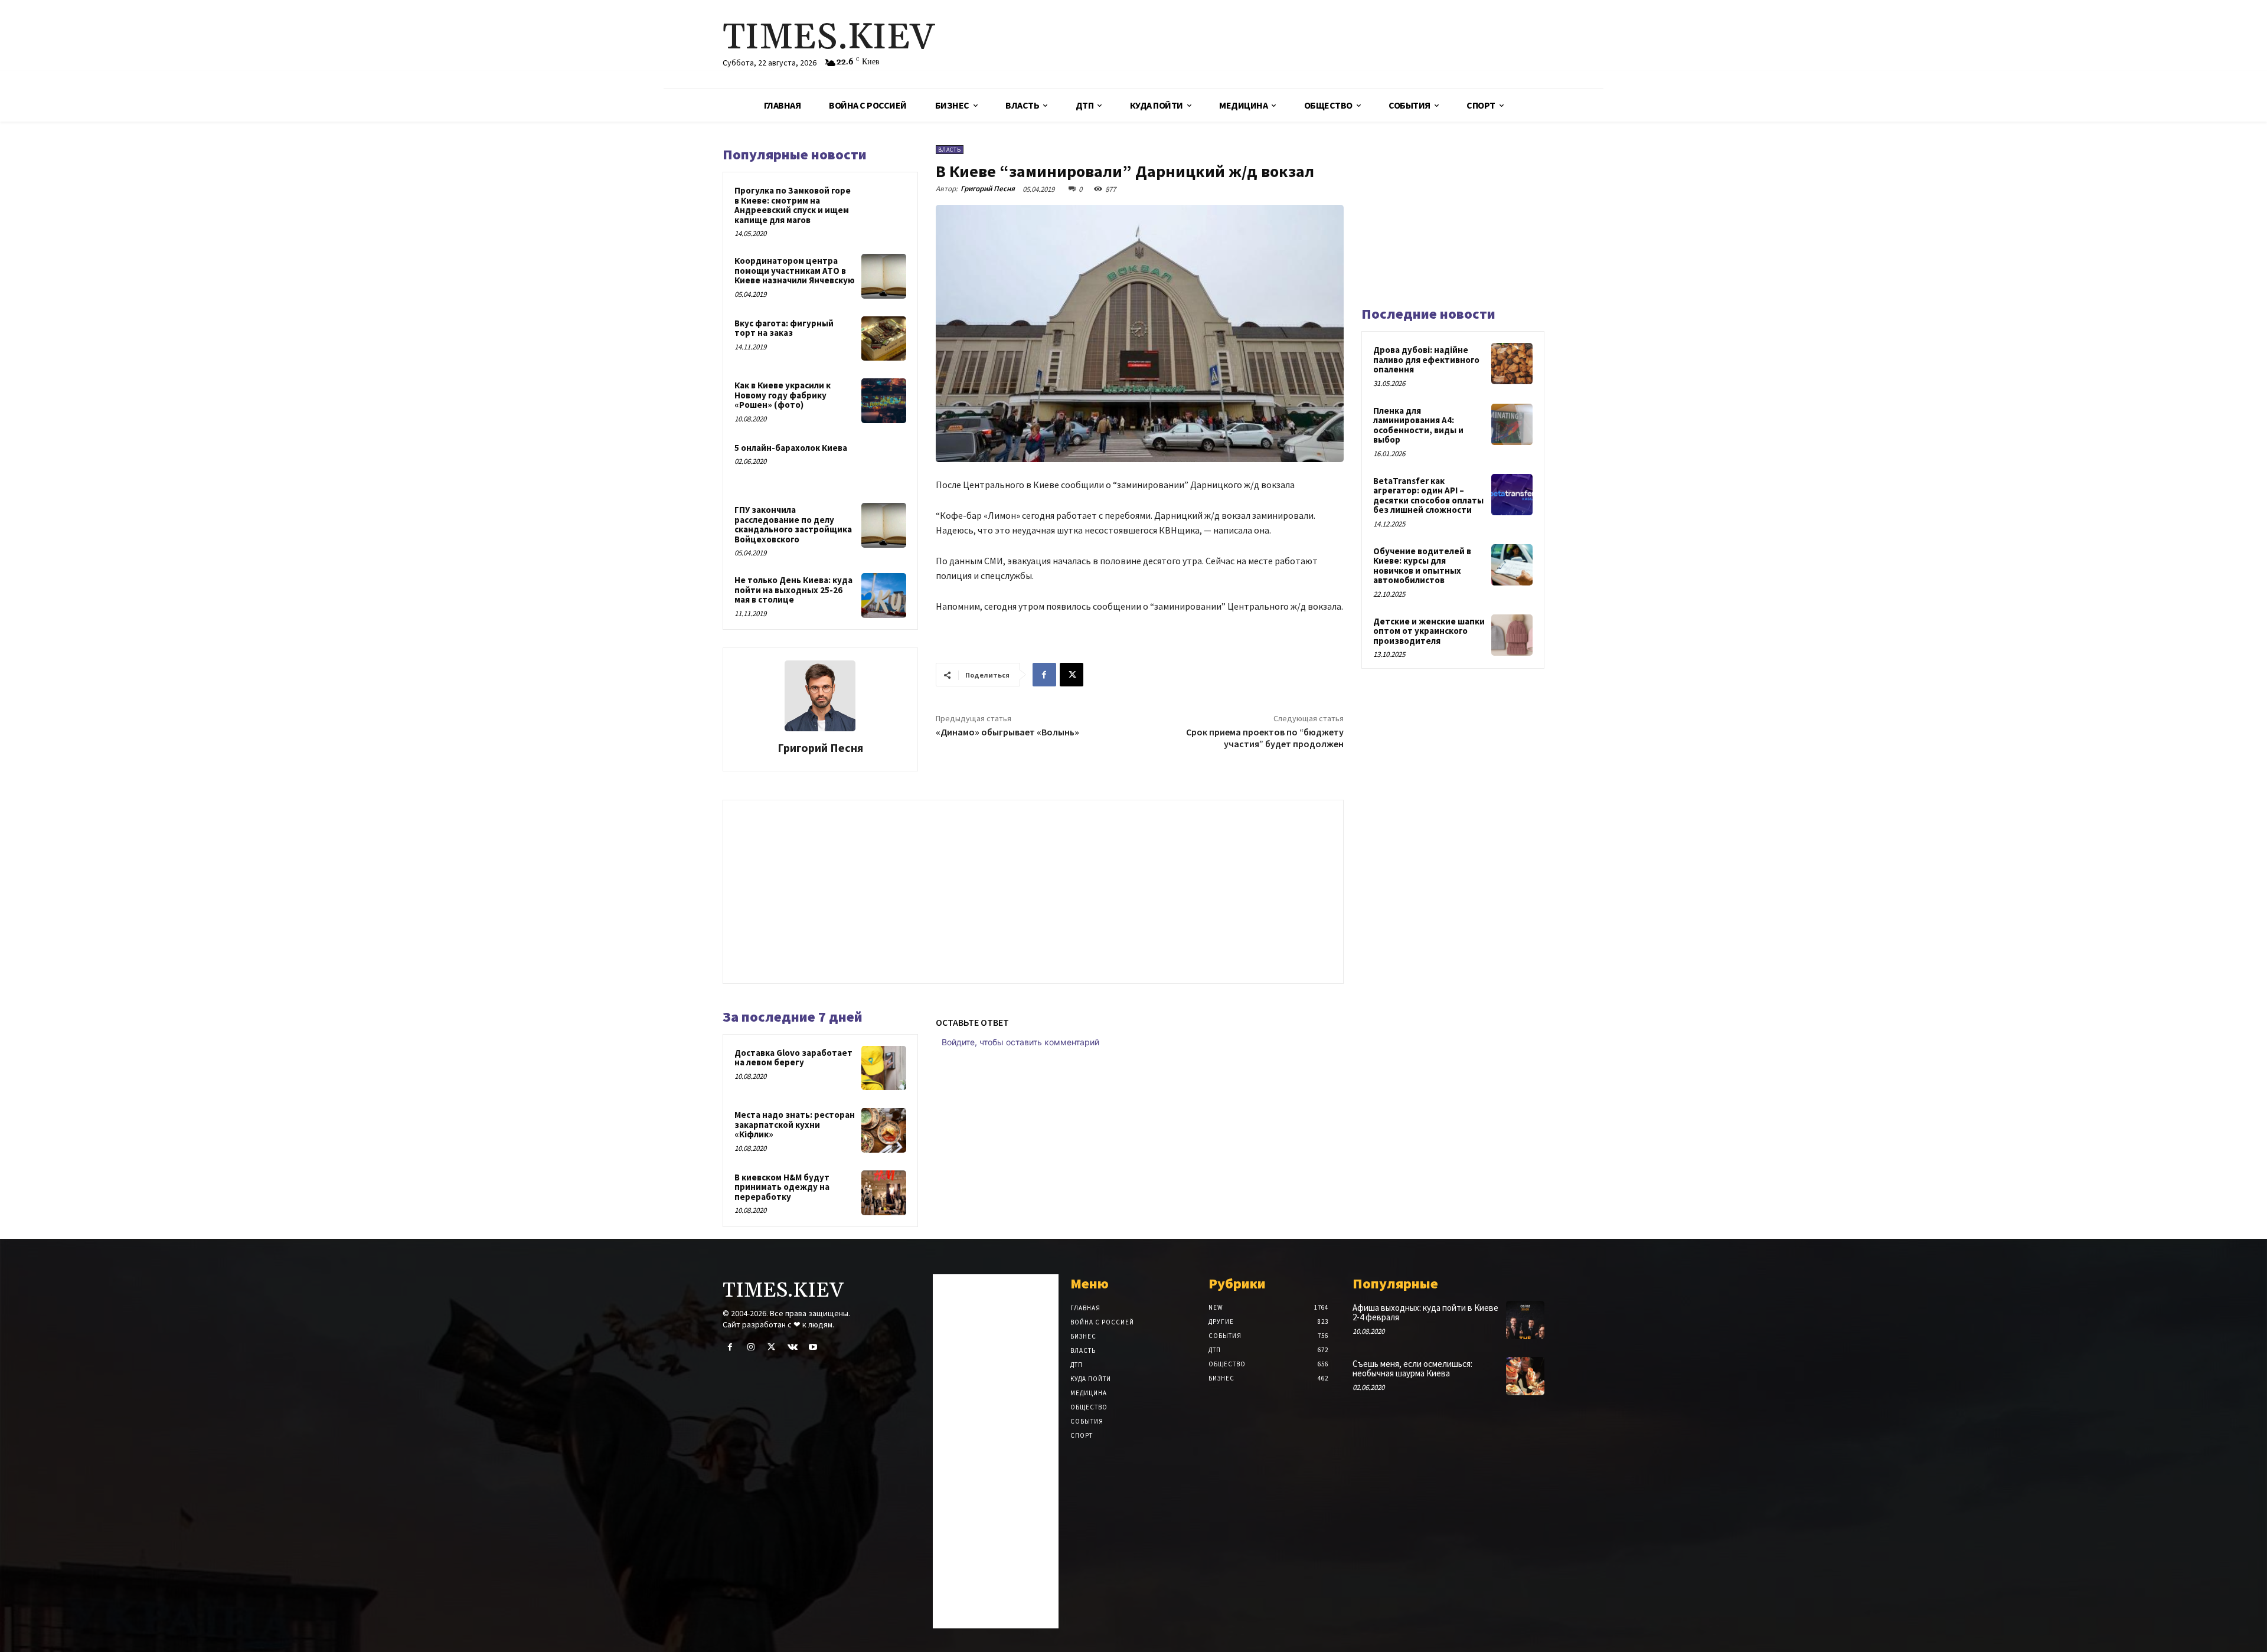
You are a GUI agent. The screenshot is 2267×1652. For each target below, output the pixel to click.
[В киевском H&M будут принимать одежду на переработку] (884, 1193)
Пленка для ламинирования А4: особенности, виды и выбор (1418, 425)
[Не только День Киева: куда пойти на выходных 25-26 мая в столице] (884, 596)
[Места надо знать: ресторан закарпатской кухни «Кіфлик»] (884, 1130)
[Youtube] (813, 1347)
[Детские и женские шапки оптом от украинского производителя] (1512, 635)
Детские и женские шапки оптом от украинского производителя (1429, 631)
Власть (950, 150)
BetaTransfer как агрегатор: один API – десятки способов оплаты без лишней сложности (1428, 495)
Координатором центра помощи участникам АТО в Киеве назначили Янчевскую (795, 270)
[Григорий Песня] (820, 696)
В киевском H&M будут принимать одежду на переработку (782, 1187)
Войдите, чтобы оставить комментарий (1020, 1042)
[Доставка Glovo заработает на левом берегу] (884, 1068)
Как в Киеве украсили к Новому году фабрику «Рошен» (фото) (783, 395)
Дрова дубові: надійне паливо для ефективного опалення (1426, 359)
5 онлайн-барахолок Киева (791, 448)
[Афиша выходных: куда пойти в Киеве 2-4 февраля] (1525, 1320)
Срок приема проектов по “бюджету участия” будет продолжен (1265, 737)
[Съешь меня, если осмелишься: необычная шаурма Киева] (1525, 1376)
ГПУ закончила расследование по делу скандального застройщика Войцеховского (793, 524)
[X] (1072, 675)
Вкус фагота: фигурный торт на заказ (784, 328)
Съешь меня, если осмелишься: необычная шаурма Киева (1412, 1369)
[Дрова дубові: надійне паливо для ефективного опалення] (1512, 364)
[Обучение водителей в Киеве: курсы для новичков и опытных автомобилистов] (1512, 565)
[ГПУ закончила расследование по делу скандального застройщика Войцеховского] (884, 525)
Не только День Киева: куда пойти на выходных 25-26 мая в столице (793, 590)
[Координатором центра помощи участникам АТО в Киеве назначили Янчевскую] (884, 276)
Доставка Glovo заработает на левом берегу (793, 1058)
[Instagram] (751, 1347)
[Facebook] (1044, 675)
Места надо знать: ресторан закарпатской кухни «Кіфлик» (795, 1124)
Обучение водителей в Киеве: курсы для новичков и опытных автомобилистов (1422, 566)
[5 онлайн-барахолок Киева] (884, 463)
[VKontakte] (793, 1347)
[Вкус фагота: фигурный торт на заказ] (884, 339)
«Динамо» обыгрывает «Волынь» (1007, 732)
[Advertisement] (1272, 44)
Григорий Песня (820, 748)
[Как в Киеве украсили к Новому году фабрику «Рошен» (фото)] (884, 401)
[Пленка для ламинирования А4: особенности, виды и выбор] (1512, 424)
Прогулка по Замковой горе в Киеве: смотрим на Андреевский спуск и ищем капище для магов (793, 205)
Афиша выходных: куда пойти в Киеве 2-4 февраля (1425, 1313)
